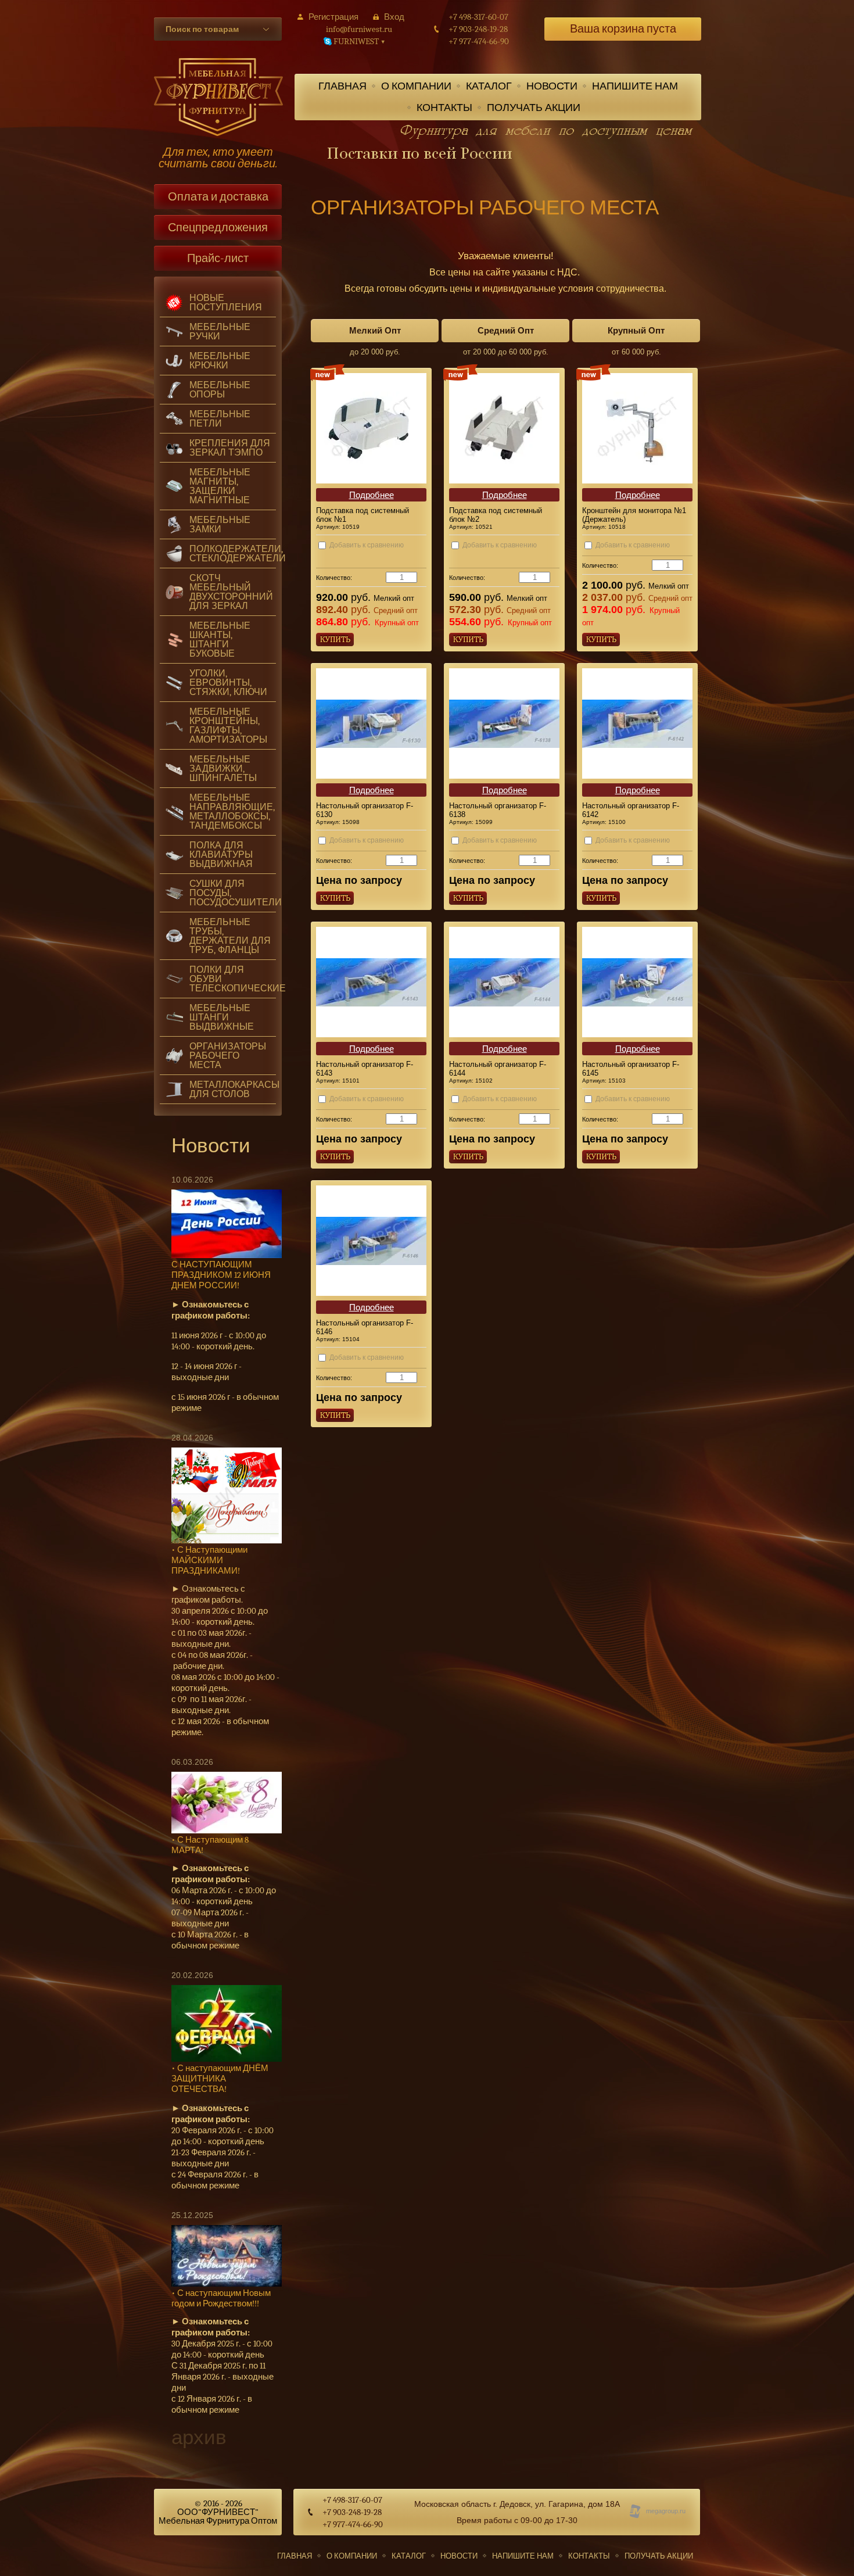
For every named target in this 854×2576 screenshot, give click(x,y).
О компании (416, 86)
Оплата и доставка (218, 197)
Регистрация (333, 17)
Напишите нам (635, 86)
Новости (552, 86)
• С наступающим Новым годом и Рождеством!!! (221, 2298)
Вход (394, 17)
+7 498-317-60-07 (478, 17)
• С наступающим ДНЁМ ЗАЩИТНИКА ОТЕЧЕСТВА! (220, 2079)
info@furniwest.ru (359, 29)
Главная (342, 86)
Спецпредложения (218, 227)
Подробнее (372, 495)
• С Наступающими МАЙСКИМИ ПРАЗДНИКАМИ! (209, 1560)
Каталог (489, 86)
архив (199, 2437)
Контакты (444, 108)
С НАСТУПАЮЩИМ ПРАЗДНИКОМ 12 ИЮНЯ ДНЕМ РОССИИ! (221, 1275)
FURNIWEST (359, 42)
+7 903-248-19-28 (478, 29)
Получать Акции (534, 108)
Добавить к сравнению (366, 545)
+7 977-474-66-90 (479, 42)
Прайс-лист (218, 258)
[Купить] (335, 639)
